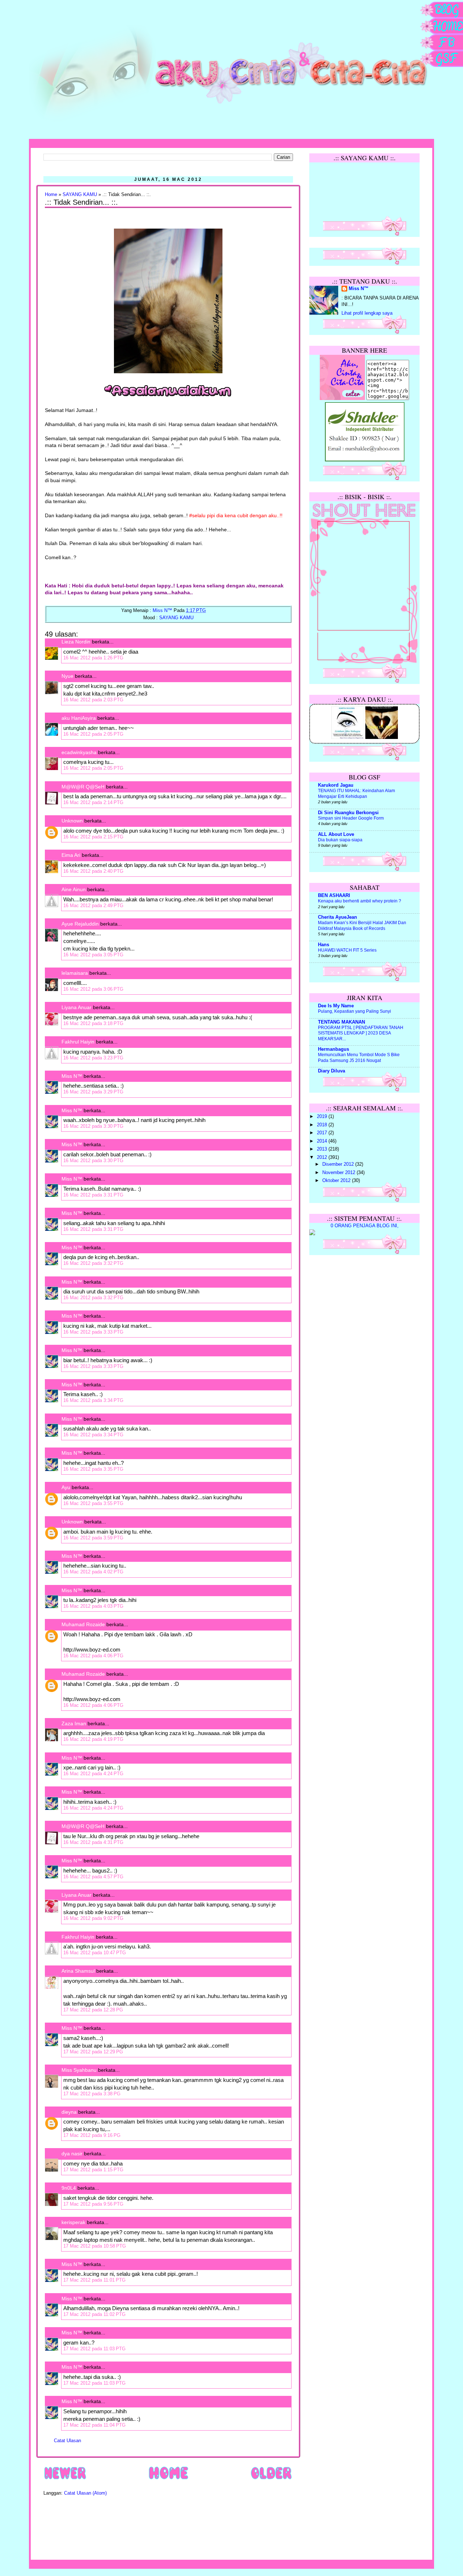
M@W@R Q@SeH (83, 787)
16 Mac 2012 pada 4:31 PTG (93, 1842)
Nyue (67, 676)
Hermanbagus (334, 1049)
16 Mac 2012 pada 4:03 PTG (93, 1606)
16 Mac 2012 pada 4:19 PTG (93, 1739)
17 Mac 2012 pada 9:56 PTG (93, 2204)
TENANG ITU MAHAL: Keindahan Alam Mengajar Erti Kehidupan (356, 794)
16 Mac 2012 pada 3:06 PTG (93, 989)
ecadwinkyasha (79, 752)
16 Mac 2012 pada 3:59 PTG (93, 1538)
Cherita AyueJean (337, 917)
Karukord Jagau (336, 785)
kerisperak (73, 2222)
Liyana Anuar (77, 1007)
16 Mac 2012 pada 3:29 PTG (93, 1092)
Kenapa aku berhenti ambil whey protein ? (360, 901)
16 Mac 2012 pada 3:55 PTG (93, 1503)
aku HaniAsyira (79, 718)
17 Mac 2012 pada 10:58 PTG (95, 2246)
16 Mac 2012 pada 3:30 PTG (93, 1126)
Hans (324, 945)
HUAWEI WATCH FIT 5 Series (347, 950)
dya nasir (72, 2154)
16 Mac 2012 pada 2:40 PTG (93, 871)
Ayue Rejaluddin (80, 924)
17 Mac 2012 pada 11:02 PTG (94, 2314)
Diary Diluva (332, 1071)
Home (51, 195)
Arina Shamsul (78, 1971)
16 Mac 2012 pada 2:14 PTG (93, 802)
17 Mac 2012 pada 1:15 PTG (93, 2170)
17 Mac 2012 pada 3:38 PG (92, 2094)
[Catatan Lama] (271, 2479)
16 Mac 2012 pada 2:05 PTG (93, 734)
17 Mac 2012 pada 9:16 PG (92, 2135)
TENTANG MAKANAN (341, 1022)
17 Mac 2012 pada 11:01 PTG (94, 2280)
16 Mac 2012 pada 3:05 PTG (93, 955)
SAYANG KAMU (80, 195)
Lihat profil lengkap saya (367, 313)
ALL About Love (336, 834)
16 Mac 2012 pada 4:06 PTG (93, 1656)
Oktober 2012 (337, 1181)
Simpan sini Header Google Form (351, 818)
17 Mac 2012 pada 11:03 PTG (94, 2349)
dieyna (69, 2112)
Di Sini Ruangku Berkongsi (348, 813)
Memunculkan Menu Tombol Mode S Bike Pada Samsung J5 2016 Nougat (359, 1058)
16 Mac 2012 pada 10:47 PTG (95, 1953)
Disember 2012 (339, 1164)
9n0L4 (69, 2188)
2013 (323, 1149)
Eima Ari (71, 855)
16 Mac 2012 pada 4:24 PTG (93, 1774)
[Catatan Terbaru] (65, 2479)
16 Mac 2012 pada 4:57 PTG (93, 1877)
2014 (323, 1141)
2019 (323, 1117)
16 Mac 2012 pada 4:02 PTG (93, 1572)
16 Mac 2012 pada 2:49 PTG (93, 906)
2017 (323, 1133)
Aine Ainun (74, 889)
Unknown (72, 821)
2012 (323, 1157)
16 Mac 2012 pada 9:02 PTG (93, 1918)
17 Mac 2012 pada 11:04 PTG (94, 2425)
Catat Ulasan (67, 2441)
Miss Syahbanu (79, 2070)
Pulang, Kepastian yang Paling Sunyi (354, 1011)
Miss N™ (72, 1076)
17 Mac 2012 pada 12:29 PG (93, 2052)
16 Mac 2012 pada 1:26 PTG (93, 658)
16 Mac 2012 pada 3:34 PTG (93, 1400)
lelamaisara (75, 973)
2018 (323, 1125)
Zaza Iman (74, 1723)
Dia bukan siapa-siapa (340, 840)
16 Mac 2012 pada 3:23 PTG (93, 1058)
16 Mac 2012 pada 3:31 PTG (93, 1195)
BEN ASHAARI (334, 896)
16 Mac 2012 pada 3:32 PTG (93, 1263)
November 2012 (339, 1173)
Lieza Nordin (77, 642)
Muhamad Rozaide (83, 1624)
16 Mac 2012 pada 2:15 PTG (93, 837)
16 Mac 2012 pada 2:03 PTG (93, 700)
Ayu (66, 1487)
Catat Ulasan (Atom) (85, 2493)
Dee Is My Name (336, 1006)
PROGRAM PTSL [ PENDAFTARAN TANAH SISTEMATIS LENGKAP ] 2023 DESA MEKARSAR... (361, 1033)
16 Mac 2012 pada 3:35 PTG (93, 1469)
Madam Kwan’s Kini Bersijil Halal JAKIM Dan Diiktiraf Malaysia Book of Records (362, 926)
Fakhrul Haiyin (78, 1042)
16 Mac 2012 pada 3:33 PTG (93, 1332)
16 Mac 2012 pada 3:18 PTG (93, 1023)
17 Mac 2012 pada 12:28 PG (93, 2010)
